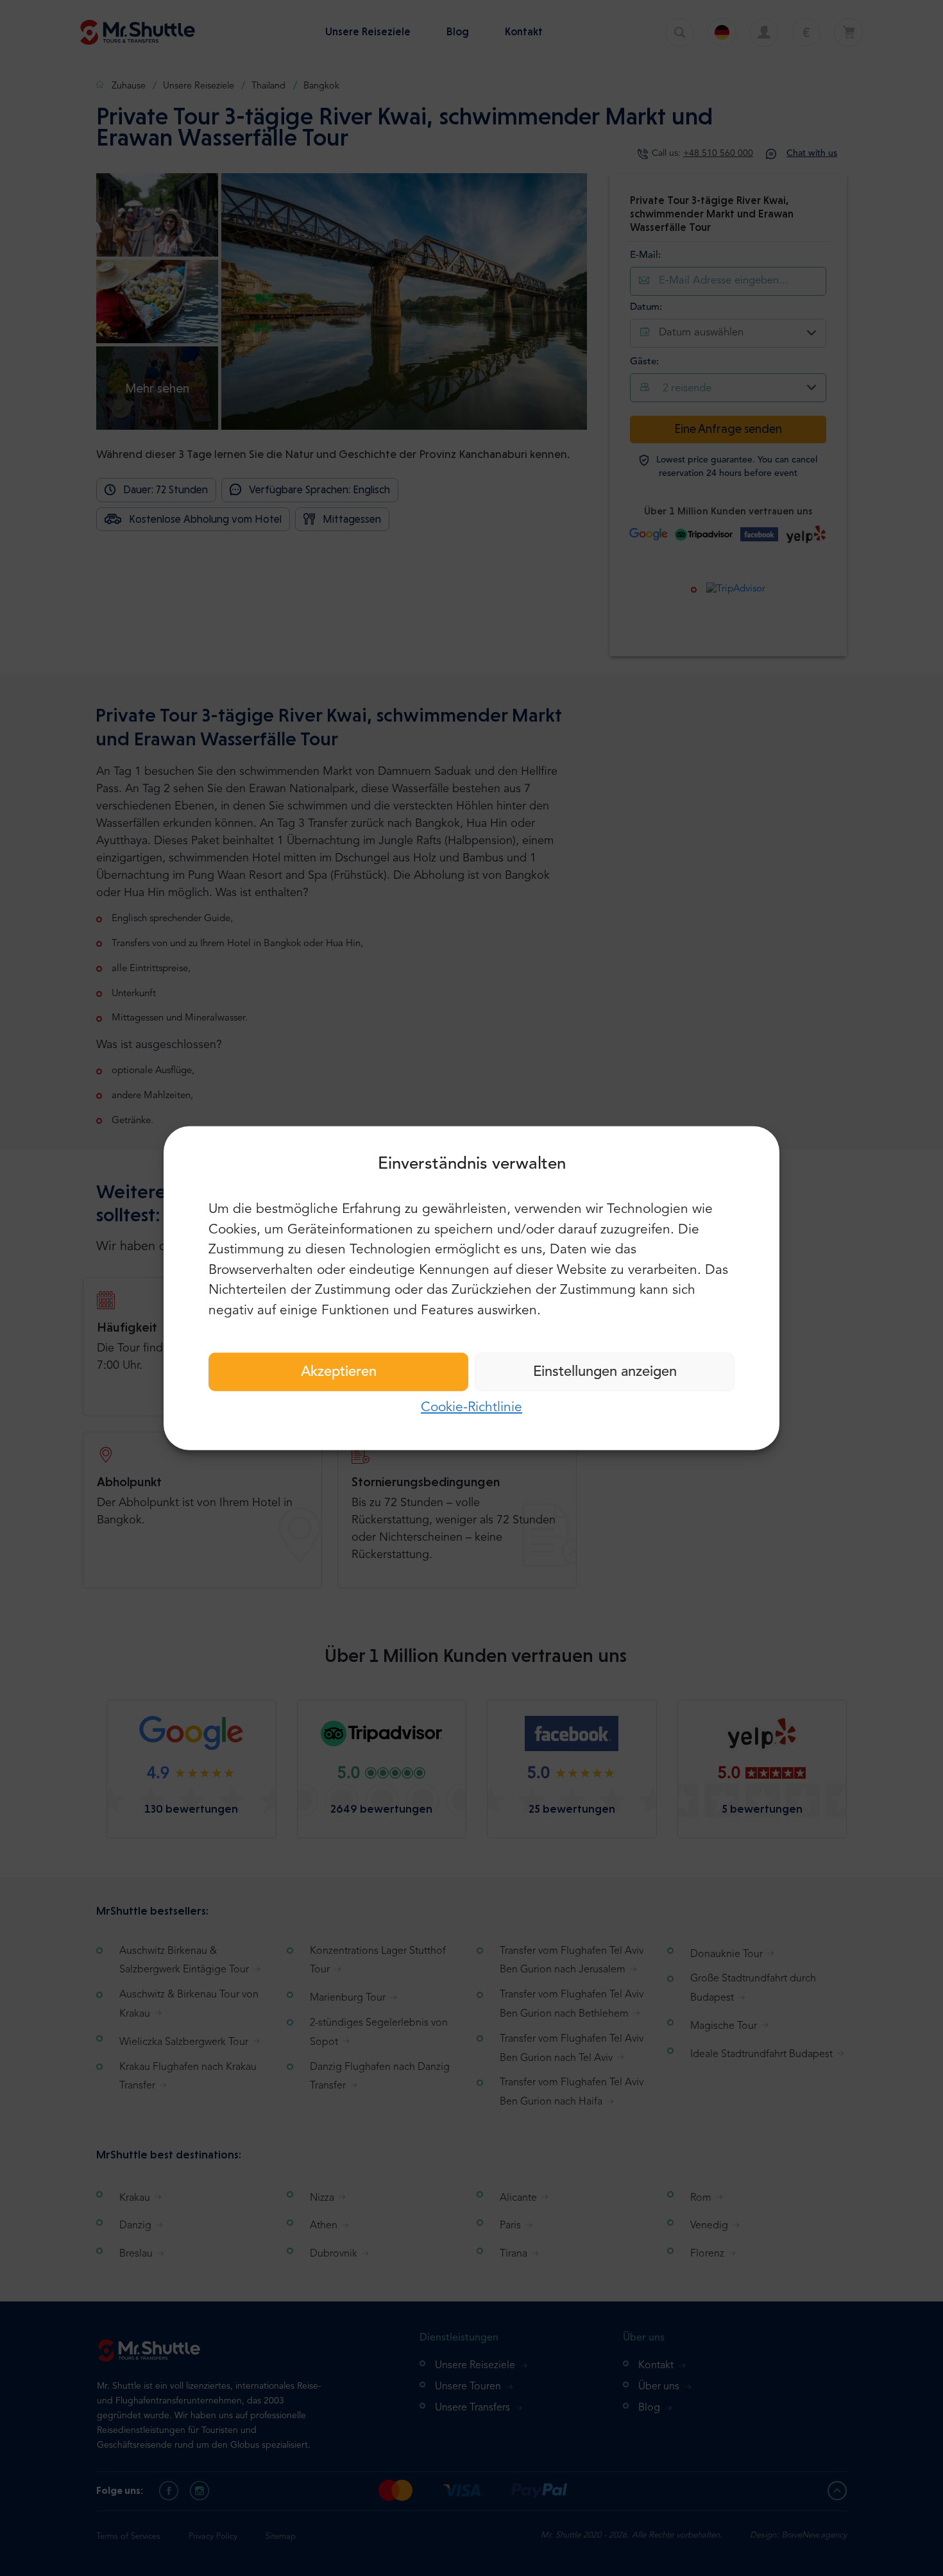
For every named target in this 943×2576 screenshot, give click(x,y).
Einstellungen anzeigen (605, 1372)
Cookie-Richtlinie (471, 1408)
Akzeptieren (339, 1372)
